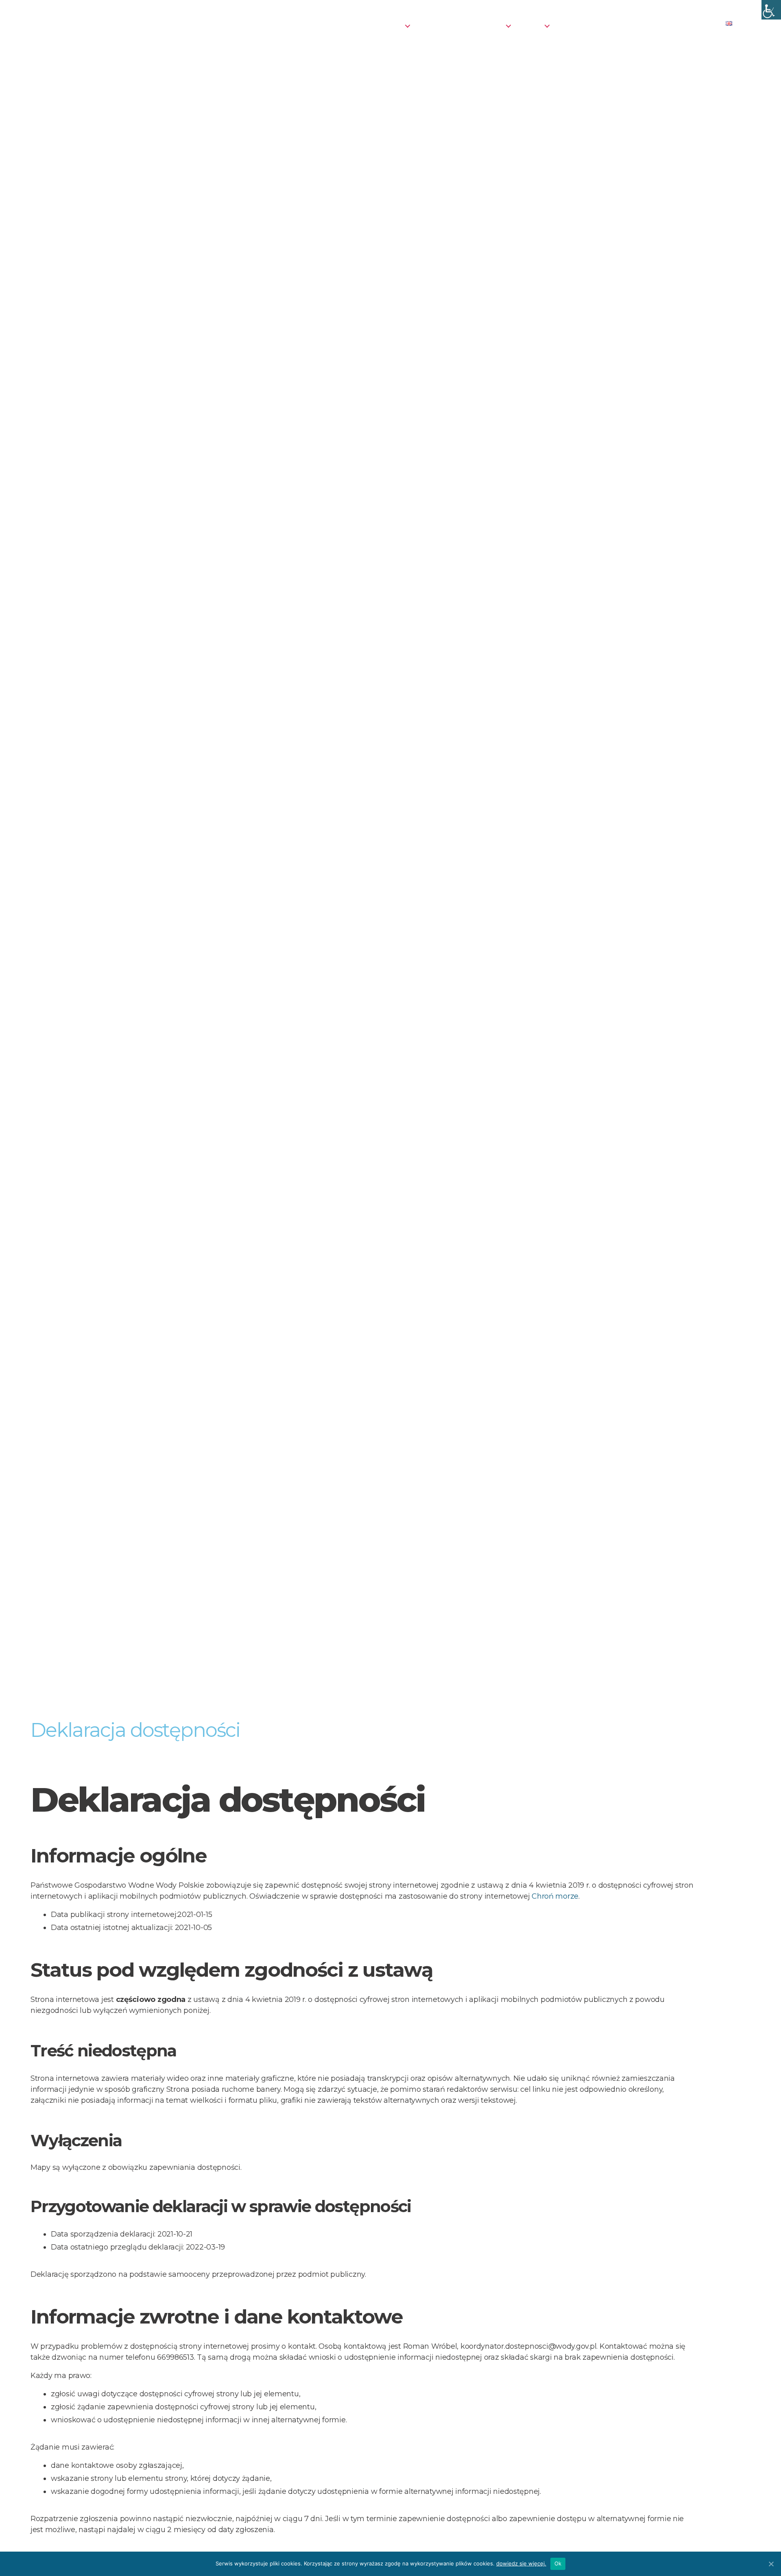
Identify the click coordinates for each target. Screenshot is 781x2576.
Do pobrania (625, 25)
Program (330, 25)
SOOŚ (531, 25)
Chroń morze (555, 1896)
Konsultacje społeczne (461, 25)
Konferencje (379, 25)
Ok (558, 2563)
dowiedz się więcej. (521, 2563)
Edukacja (576, 25)
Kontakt (701, 25)
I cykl (666, 25)
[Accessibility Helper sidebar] (771, 10)
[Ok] (771, 2564)
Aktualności (283, 25)
